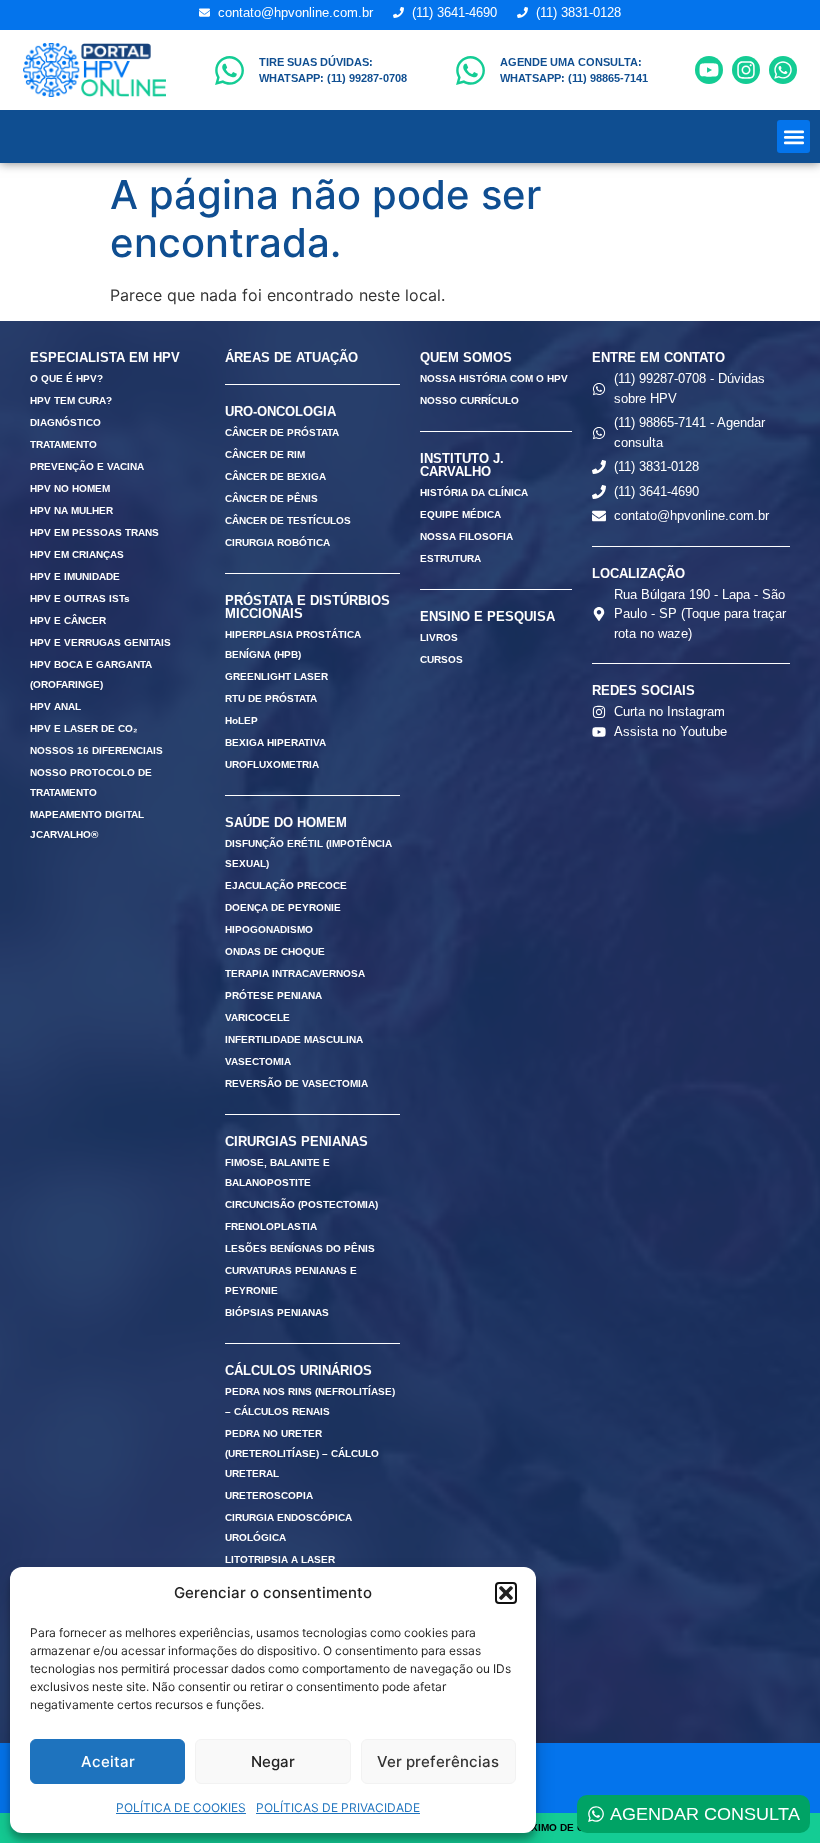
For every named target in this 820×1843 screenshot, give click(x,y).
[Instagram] (746, 70)
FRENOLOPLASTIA (271, 1226)
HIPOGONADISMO (269, 929)
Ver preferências (438, 1761)
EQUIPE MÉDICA (460, 514)
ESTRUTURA (450, 558)
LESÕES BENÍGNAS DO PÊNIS (300, 1248)
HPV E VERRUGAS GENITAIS (100, 642)
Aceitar (108, 1761)
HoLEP (241, 720)
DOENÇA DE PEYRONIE (283, 907)
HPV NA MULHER (71, 510)
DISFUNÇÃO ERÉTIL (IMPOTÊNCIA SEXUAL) (308, 853)
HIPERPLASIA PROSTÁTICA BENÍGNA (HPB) (293, 644)
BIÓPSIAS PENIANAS (277, 1312)
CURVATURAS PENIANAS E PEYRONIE (291, 1280)
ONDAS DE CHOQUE (275, 951)
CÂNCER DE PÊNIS (271, 498)
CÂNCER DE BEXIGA (275, 476)
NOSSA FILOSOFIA (466, 536)
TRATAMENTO (63, 444)
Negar (273, 1761)
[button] (506, 1593)
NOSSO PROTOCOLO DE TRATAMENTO (91, 782)
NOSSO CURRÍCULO (469, 400)
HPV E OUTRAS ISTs (80, 598)
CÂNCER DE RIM (265, 454)
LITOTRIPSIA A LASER (280, 1559)
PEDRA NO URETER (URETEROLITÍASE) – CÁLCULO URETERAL (302, 1453)
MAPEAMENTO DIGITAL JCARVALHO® (87, 824)
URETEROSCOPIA (269, 1495)
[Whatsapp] (783, 70)
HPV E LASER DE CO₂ (83, 728)
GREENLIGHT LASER (276, 676)
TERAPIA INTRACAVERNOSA (295, 973)
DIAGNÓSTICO (65, 422)
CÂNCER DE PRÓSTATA (282, 432)
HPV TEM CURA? (71, 400)
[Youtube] (709, 70)
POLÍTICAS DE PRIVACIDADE (338, 1807)
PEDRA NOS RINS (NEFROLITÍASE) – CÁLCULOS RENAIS (310, 1401)
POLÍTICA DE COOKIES (181, 1807)
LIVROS (439, 637)
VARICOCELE (257, 1017)
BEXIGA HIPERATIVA (275, 742)
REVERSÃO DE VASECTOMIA (296, 1083)
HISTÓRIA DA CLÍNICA (474, 492)
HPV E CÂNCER (68, 620)
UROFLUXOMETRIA (272, 764)
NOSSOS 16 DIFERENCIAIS (96, 750)
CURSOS (441, 659)
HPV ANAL (55, 706)
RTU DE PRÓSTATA (271, 698)
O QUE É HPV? (66, 378)
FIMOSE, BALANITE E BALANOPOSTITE (277, 1172)
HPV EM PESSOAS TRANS (94, 532)
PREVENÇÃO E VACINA (87, 466)
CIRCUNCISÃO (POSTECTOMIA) (301, 1204)
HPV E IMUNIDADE (75, 576)
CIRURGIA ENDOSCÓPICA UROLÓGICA (288, 1527)
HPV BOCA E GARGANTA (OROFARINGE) (91, 674)
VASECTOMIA (258, 1061)
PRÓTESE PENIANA (273, 995)
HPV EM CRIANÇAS (77, 554)
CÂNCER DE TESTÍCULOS (288, 520)
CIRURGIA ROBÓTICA (277, 542)
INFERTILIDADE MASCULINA (294, 1039)
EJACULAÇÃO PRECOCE (286, 885)
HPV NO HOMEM (70, 488)
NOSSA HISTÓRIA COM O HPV (494, 378)
